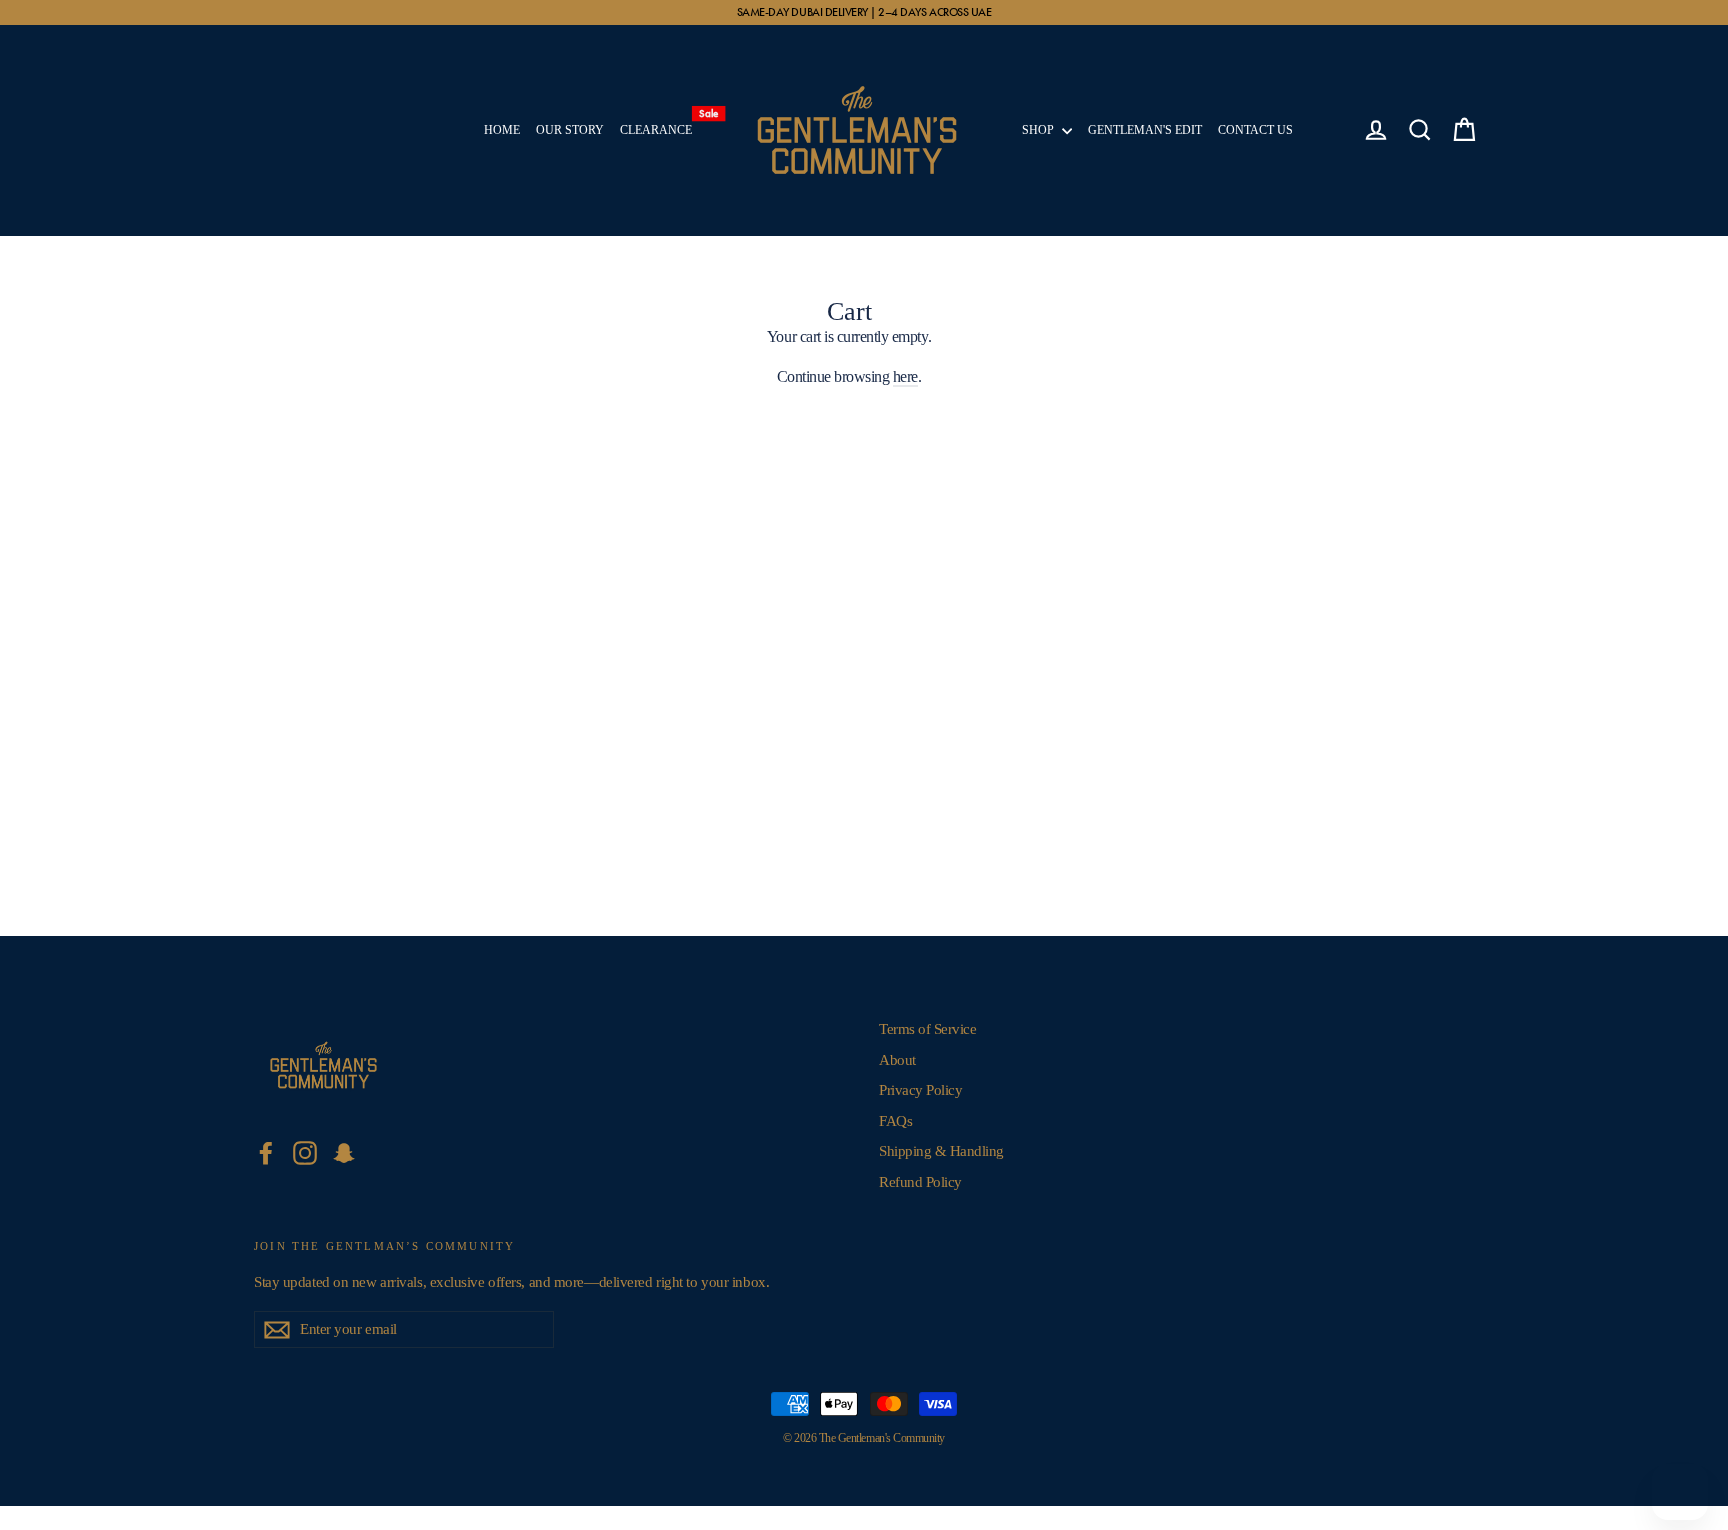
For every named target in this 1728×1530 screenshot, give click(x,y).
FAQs (895, 1121)
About (897, 1060)
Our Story (570, 130)
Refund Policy (920, 1182)
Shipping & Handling (941, 1151)
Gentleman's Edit (1145, 130)
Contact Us (1255, 130)
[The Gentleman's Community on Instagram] (305, 1153)
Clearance (660, 125)
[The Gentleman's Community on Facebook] (266, 1153)
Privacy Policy (920, 1090)
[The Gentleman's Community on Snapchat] (344, 1153)
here (905, 376)
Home (502, 130)
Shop (1039, 130)
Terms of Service (927, 1029)
